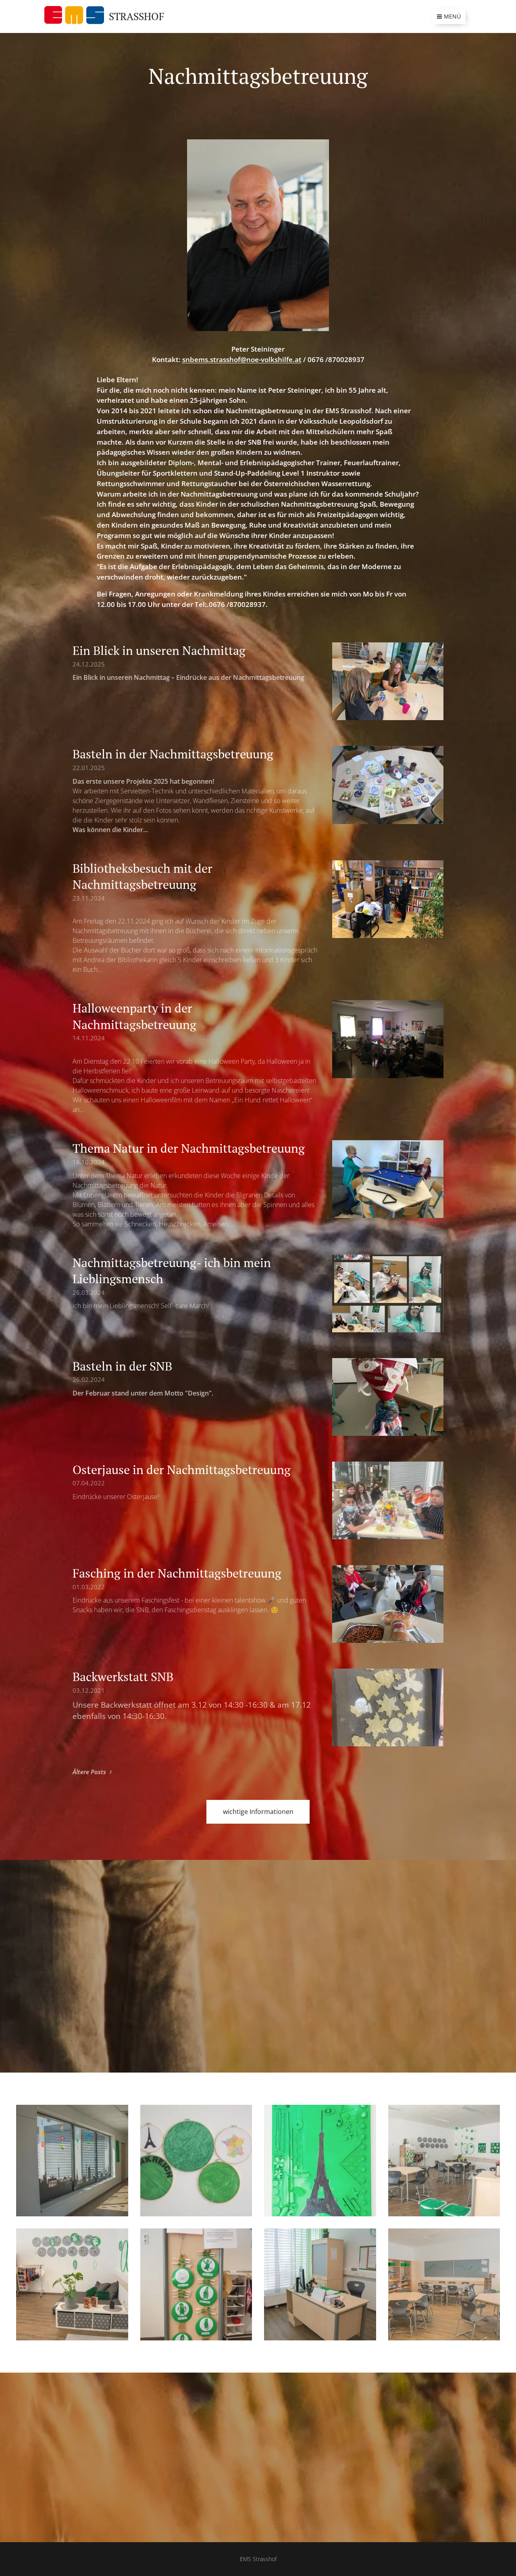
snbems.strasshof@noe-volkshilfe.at (242, 359)
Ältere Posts (89, 1772)
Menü (452, 16)
